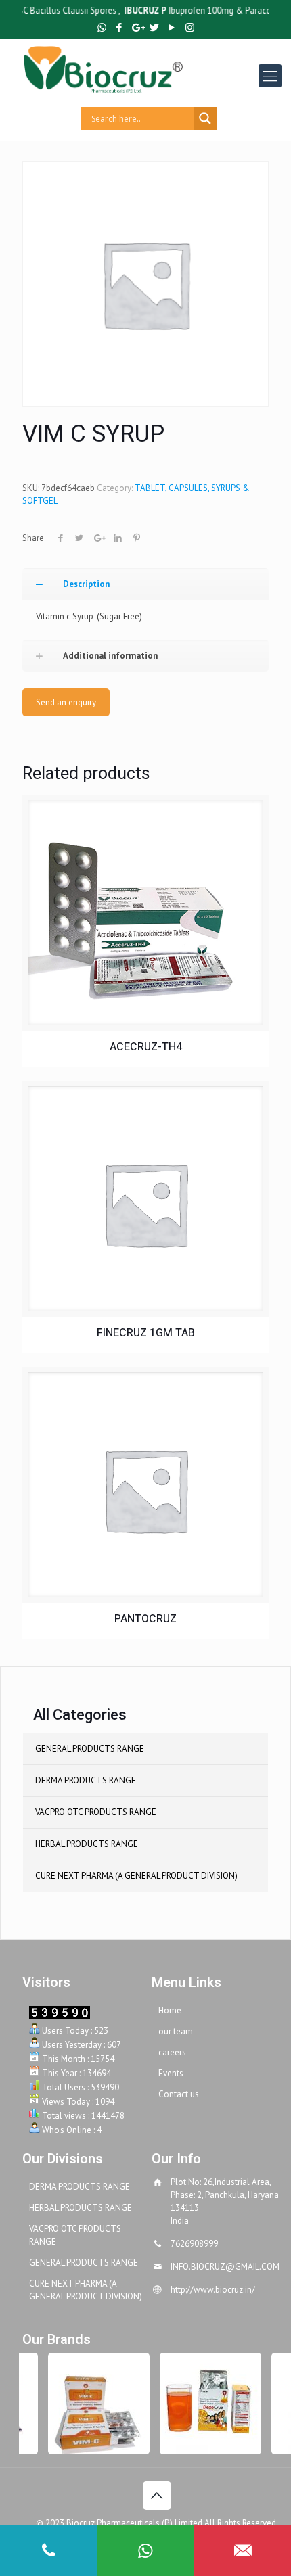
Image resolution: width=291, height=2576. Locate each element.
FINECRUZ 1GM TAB (146, 1333)
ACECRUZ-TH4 (146, 1047)
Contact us (179, 2094)
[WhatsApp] (102, 27)
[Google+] (137, 27)
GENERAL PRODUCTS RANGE (90, 1749)
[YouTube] (172, 27)
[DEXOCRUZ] (205, 2404)
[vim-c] (93, 2404)
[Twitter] (155, 27)
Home (170, 2010)
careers (172, 2052)
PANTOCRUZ (145, 1619)
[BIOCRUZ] (156, 69)
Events (171, 2073)
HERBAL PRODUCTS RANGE (87, 1844)
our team (176, 2031)
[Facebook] (119, 27)
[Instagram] (190, 27)
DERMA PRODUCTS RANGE (86, 1780)
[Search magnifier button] (205, 118)
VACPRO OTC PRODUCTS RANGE (96, 1812)
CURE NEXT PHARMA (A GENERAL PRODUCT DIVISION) (136, 1876)
